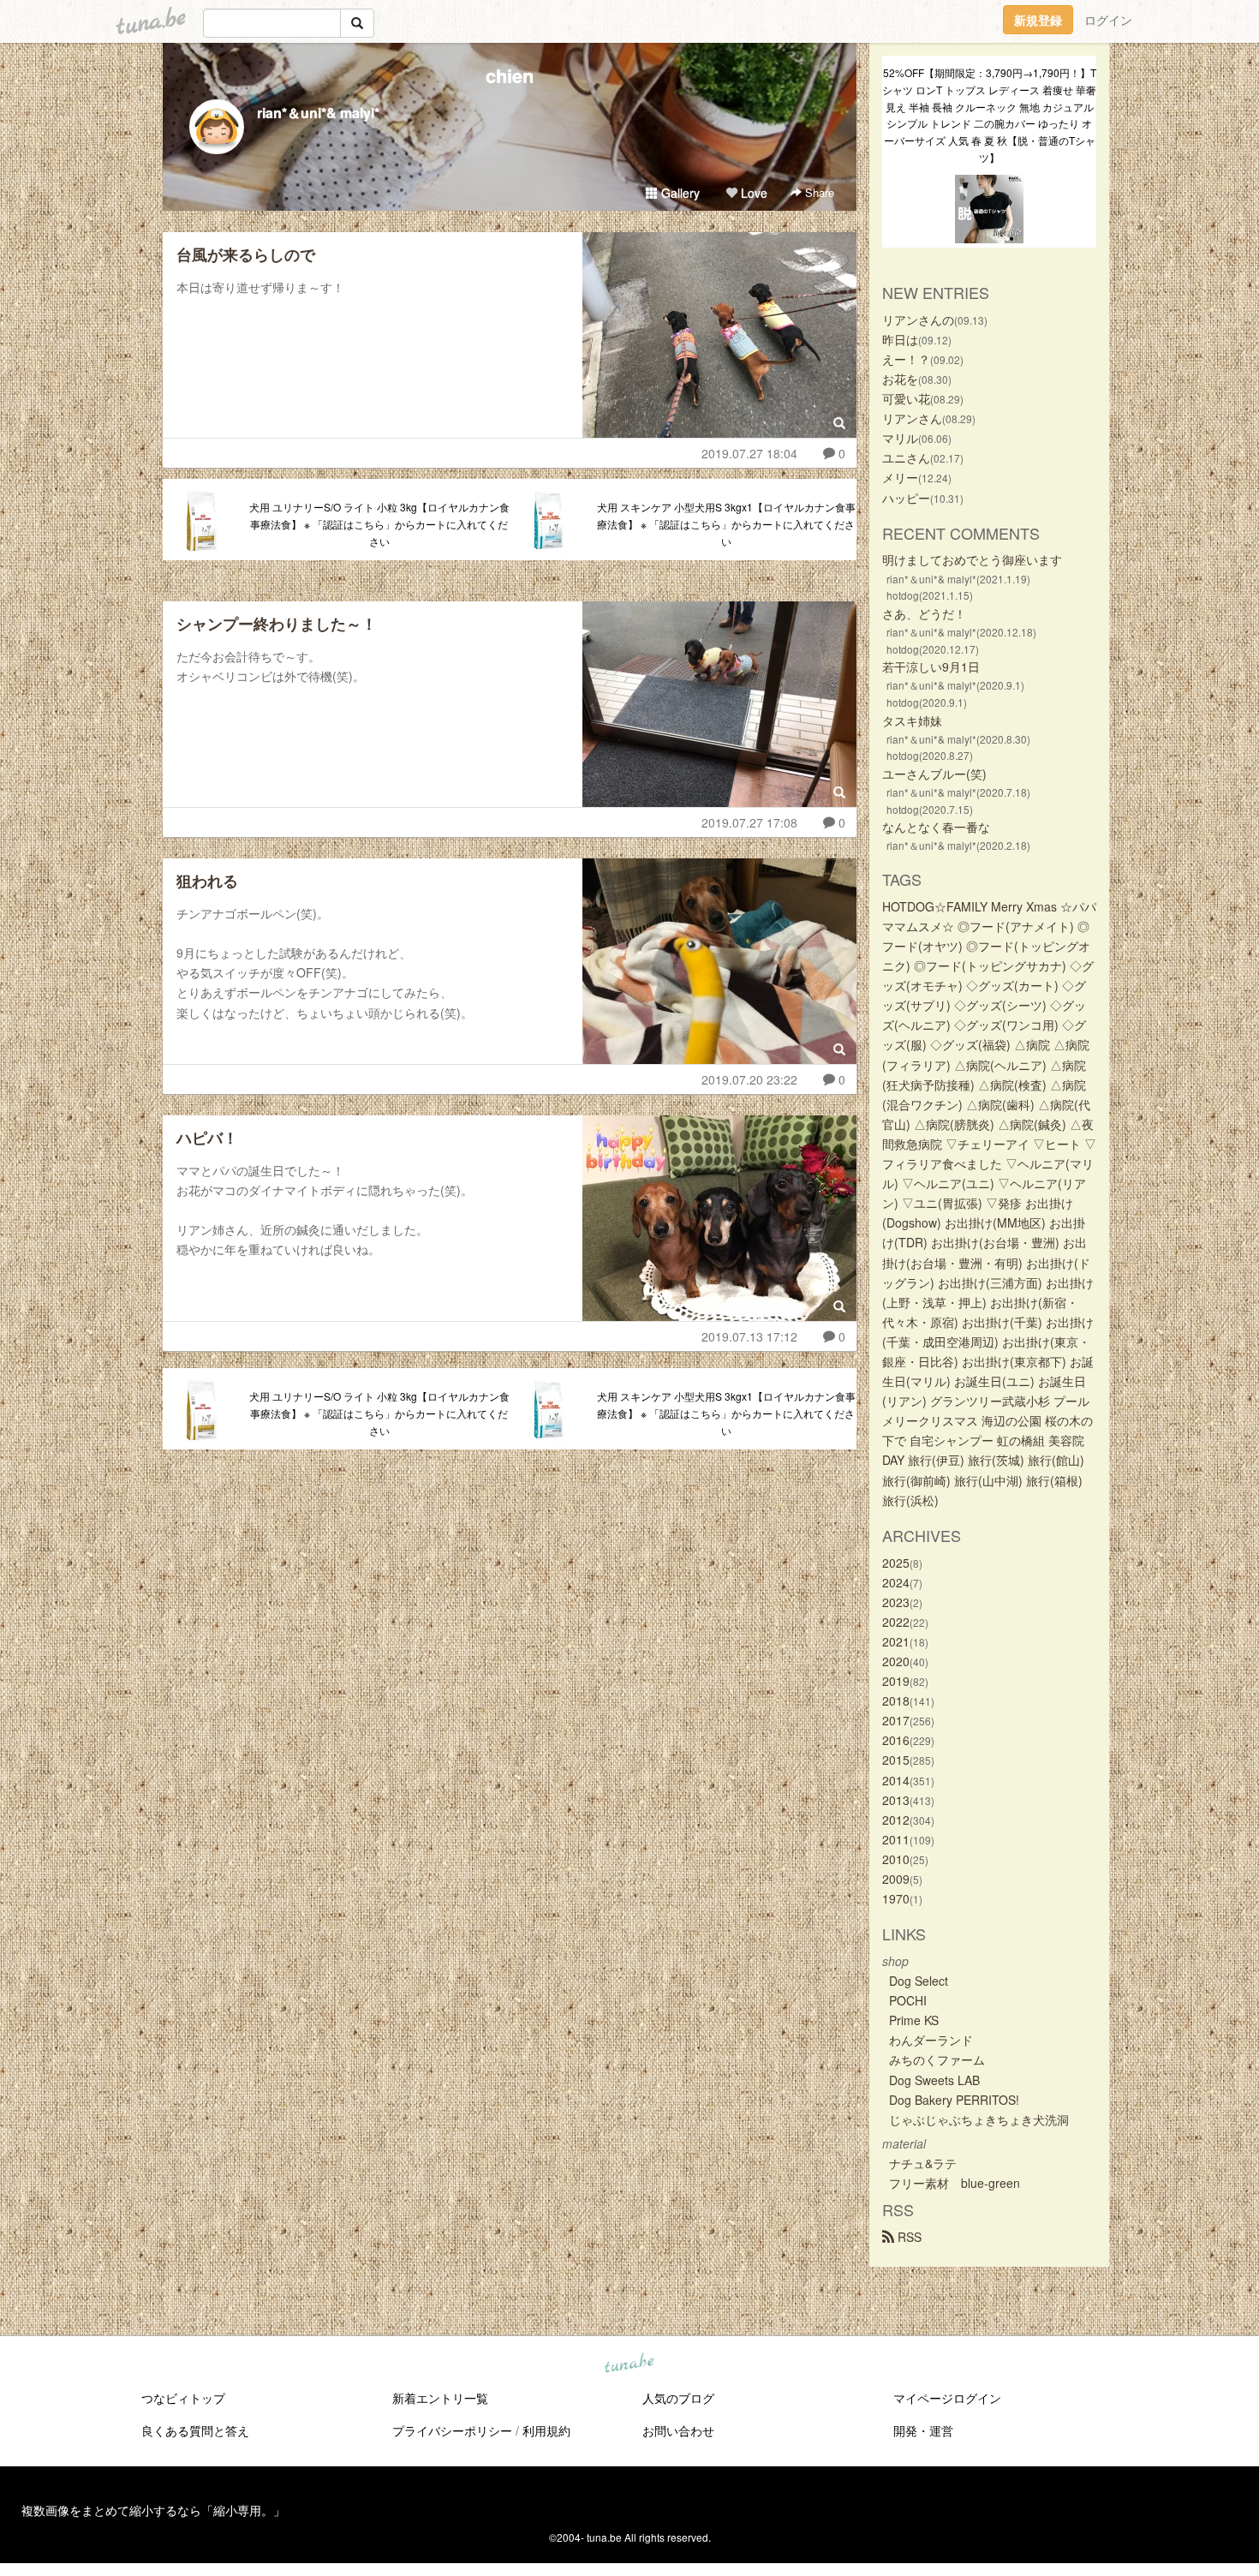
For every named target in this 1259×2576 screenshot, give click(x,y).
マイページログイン (947, 2398)
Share (818, 192)
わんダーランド (931, 2040)
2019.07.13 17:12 (749, 1336)
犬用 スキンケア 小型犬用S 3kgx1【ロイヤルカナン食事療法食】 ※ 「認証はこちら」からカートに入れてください (726, 524)
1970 (896, 1898)
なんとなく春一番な (936, 827)
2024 (896, 1582)
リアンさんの (918, 320)
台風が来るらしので (246, 254)
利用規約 (546, 2430)
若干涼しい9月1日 (931, 666)
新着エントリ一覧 (440, 2398)
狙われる (207, 881)
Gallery (679, 193)
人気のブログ (678, 2398)
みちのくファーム (937, 2059)
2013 (896, 1800)
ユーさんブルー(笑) (934, 774)
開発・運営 (923, 2430)
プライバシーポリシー (452, 2430)
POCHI (908, 2000)
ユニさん (906, 457)
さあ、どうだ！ (924, 613)
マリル (900, 438)
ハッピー (906, 498)
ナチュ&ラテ (923, 2163)
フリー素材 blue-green (955, 2183)
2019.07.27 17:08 (749, 822)
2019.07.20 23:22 (749, 1079)
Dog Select (919, 1981)
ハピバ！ (207, 1138)
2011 (896, 1839)
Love (752, 193)
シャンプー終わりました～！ (277, 624)
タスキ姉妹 (912, 720)
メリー (900, 477)
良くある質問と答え (195, 2430)
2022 (896, 1622)
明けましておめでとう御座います (972, 559)
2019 (896, 1681)
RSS (908, 2237)
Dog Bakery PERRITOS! (954, 2100)
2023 (896, 1602)
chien (510, 75)
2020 (896, 1661)
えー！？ (906, 359)
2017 (896, 1720)
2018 (896, 1700)
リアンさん (912, 418)
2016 (896, 1740)
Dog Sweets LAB (934, 2080)
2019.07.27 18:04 (749, 453)
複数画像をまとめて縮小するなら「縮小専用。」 (153, 2510)
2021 (896, 1641)
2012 (896, 1820)
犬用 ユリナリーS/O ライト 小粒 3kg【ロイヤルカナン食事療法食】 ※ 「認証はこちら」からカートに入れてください (379, 524)
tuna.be (629, 2364)
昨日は (900, 339)
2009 (896, 1879)
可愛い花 (906, 398)
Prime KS (914, 2020)
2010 (896, 1859)
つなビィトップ (183, 2398)
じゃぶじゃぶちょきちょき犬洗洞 (979, 2119)
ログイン (1108, 20)
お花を (900, 379)
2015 (896, 1760)
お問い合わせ (678, 2430)
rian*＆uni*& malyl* (318, 113)
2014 (896, 1780)
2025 (896, 1563)
